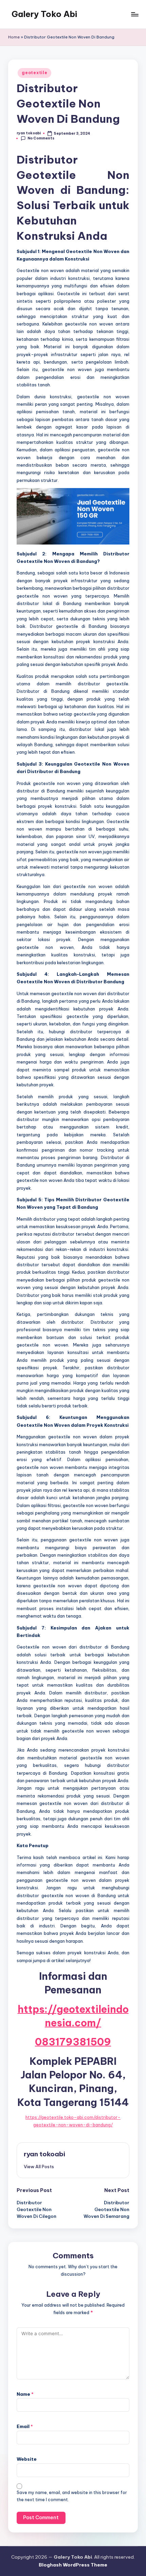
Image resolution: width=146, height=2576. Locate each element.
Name (25, 2394)
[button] (39, 2167)
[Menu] (134, 14)
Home (14, 37)
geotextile (34, 73)
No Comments (41, 138)
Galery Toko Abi (44, 14)
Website (27, 2459)
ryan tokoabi (44, 2154)
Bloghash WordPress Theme (73, 2565)
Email (25, 2426)
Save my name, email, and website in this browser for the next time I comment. (72, 2496)
